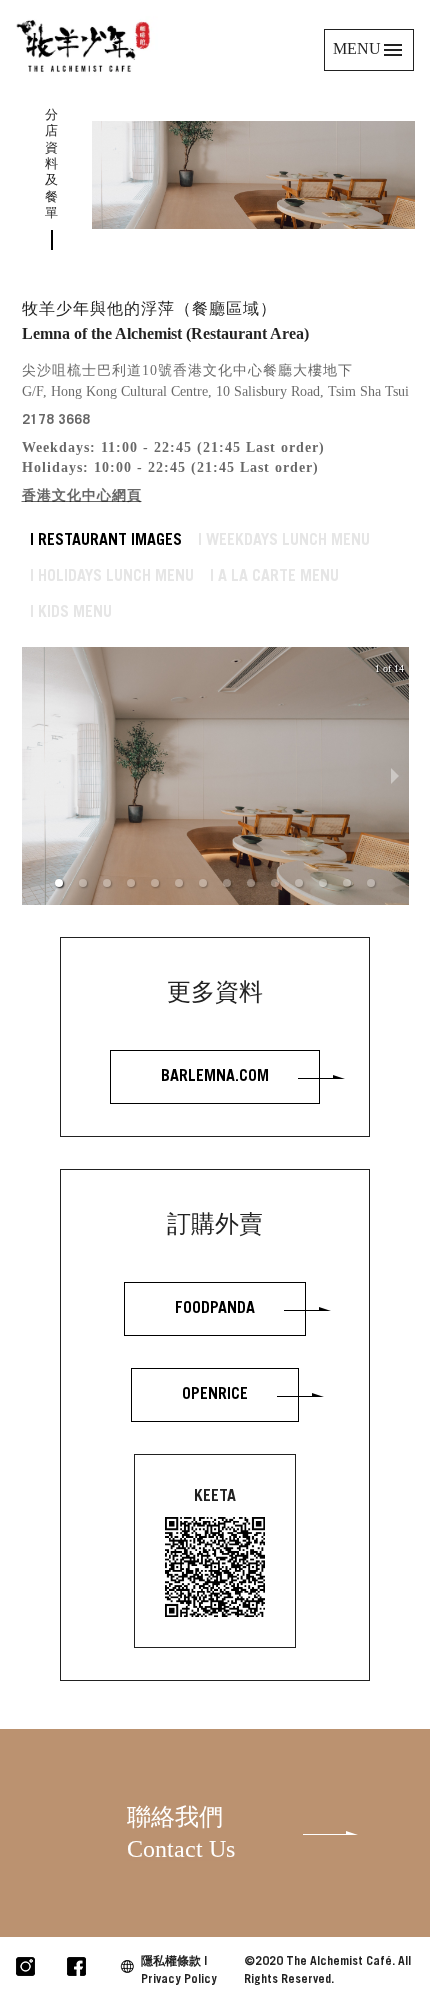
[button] (59, 883)
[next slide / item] (395, 776)
